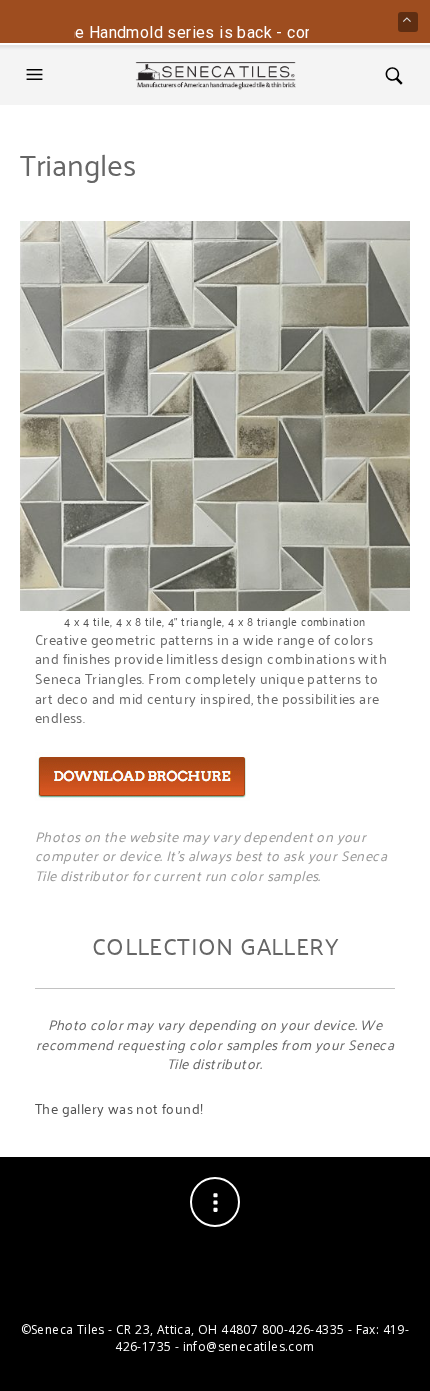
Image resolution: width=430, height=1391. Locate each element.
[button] (37, 75)
